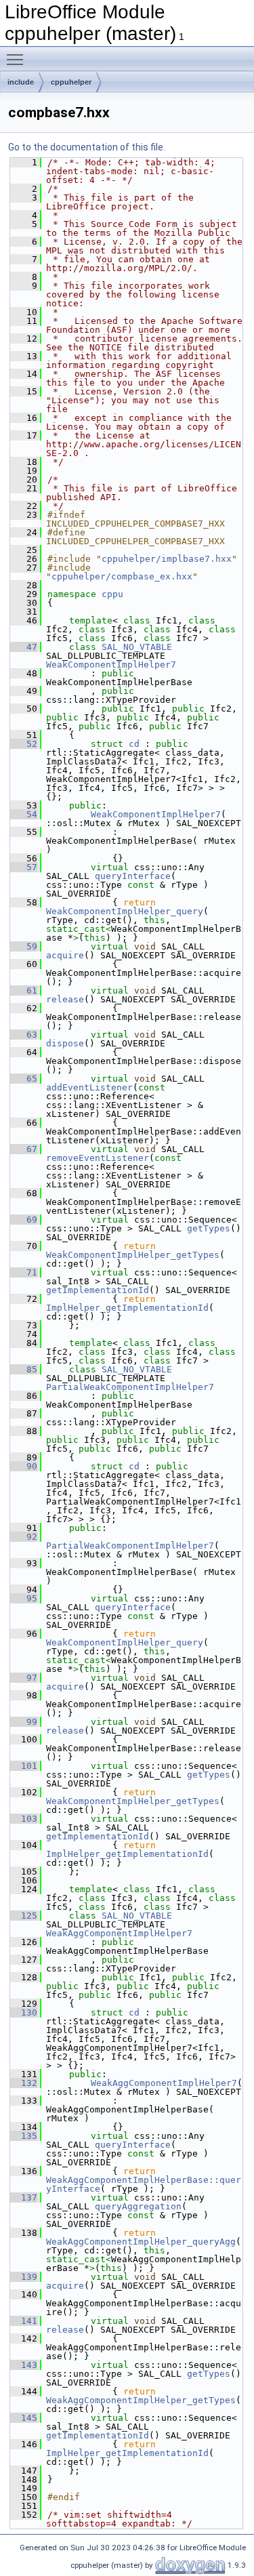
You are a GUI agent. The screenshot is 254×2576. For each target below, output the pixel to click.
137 (24, 2197)
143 (24, 2365)
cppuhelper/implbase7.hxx (167, 559)
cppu (112, 594)
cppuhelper (71, 82)
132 (24, 2083)
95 (24, 1598)
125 (24, 1916)
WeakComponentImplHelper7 (111, 665)
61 (24, 990)
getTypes (209, 1228)
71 (24, 1272)
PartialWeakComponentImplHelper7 (130, 1387)
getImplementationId (98, 1290)
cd (134, 744)
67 (24, 1149)
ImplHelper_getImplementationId (127, 1308)
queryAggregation (138, 2206)
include (21, 82)
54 (24, 814)
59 (24, 946)
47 (24, 647)
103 (24, 1819)
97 (24, 1678)
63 (24, 1035)
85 (24, 1369)
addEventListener (89, 1087)
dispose (65, 1043)
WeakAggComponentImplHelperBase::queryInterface (144, 2184)
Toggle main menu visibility (18, 59)
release (65, 999)
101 (24, 1766)
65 (24, 1079)
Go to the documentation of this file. (87, 147)
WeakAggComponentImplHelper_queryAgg (141, 2242)
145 (24, 2418)
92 (24, 1537)
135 (24, 2136)
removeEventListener (98, 1158)
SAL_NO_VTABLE (137, 647)
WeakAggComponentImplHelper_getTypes (141, 2400)
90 (24, 1466)
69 (24, 1220)
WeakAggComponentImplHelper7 (119, 1933)
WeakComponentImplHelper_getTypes (133, 1255)
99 (24, 1722)
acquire (65, 955)
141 (24, 2321)
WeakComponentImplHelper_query (125, 911)
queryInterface (133, 876)
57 (24, 867)
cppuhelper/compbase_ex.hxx (122, 576)
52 (24, 744)
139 (24, 2277)
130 (24, 2012)
